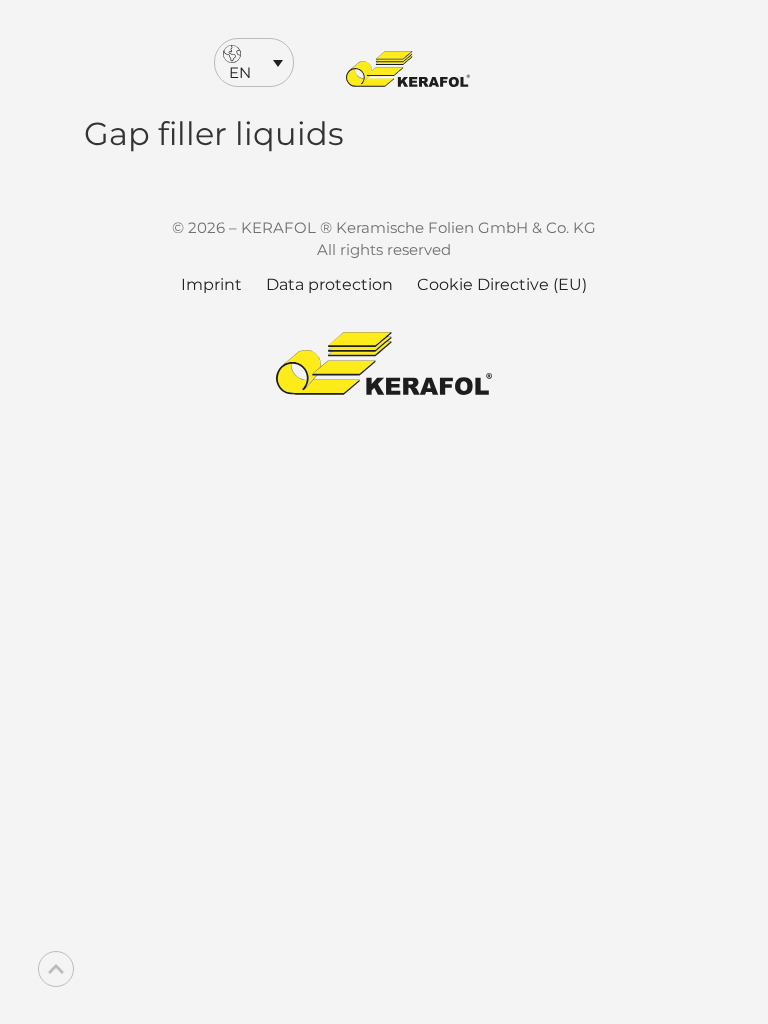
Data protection (329, 284)
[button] (254, 62)
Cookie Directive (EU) (502, 284)
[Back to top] (56, 969)
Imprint (211, 284)
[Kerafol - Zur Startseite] (408, 69)
